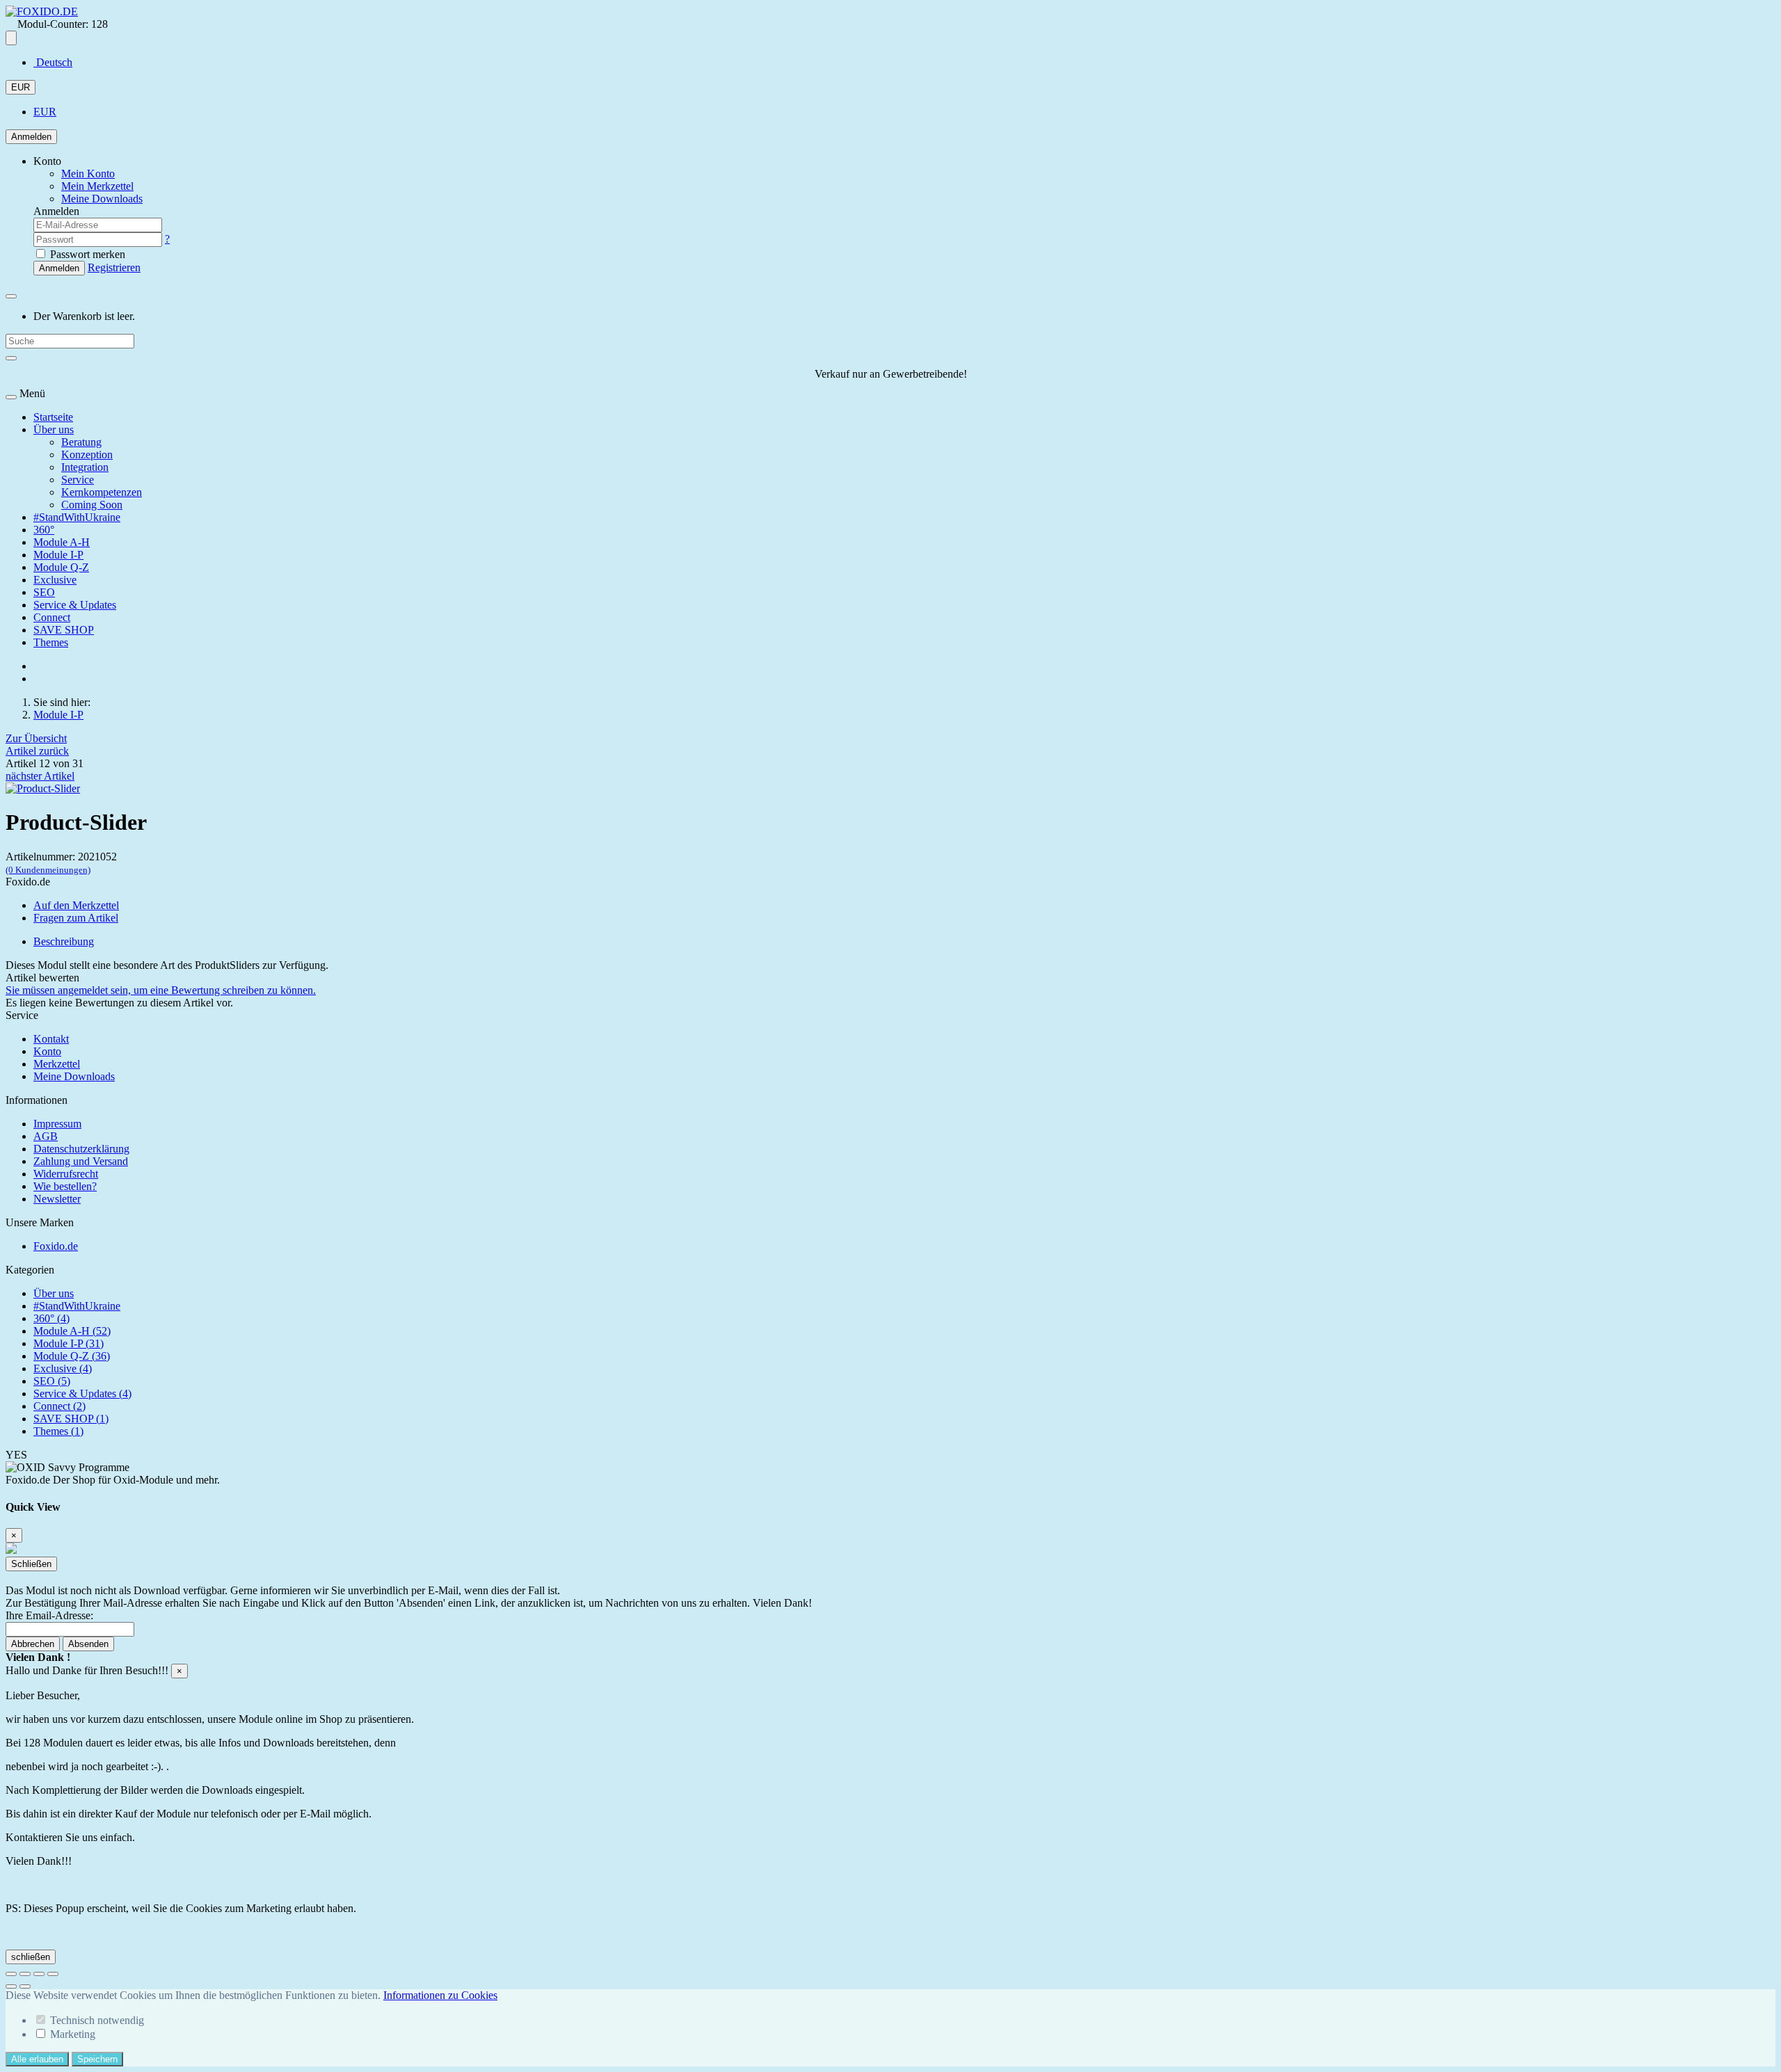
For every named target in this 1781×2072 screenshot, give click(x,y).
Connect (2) (59, 1406)
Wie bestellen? (65, 1186)
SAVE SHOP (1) (71, 1419)
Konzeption (87, 455)
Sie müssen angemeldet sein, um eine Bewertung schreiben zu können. (161, 990)
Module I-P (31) (69, 1343)
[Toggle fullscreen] (39, 1974)
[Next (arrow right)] (25, 1986)
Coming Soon (92, 505)
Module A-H (62, 542)
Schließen (31, 1564)
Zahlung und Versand (81, 1161)
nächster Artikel (40, 776)
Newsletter (57, 1199)
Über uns (54, 429)
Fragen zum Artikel (76, 918)
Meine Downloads (74, 1076)
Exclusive (55, 580)
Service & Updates (75, 605)
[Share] (25, 1974)
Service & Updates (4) (82, 1394)
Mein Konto (88, 174)
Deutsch (53, 62)
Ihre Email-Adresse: (49, 1615)
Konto (47, 1051)
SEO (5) (52, 1381)
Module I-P (58, 555)
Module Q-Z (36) (72, 1356)
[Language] (11, 38)
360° (44, 530)
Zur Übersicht (36, 738)
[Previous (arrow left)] (11, 1986)
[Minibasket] (11, 296)
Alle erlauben (37, 2059)
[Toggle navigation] (11, 397)
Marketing (73, 2034)
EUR (21, 87)
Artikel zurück (37, 751)
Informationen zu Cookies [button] (440, 1995)
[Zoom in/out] (53, 1974)
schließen (31, 1957)
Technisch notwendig (97, 2020)
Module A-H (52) (72, 1331)
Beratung (81, 442)
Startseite (53, 417)
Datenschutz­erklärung (81, 1149)
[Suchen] (11, 358)
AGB (46, 1136)
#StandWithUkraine (77, 517)
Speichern (97, 2059)
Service (78, 480)
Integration (85, 467)
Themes (51, 642)
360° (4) (51, 1318)
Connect (52, 617)
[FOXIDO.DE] (42, 11)
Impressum (57, 1124)
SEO (44, 592)
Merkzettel (57, 1064)
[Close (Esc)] (11, 1974)
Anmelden (31, 137)
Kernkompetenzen (102, 492)
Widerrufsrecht (66, 1174)
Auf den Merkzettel (76, 905)
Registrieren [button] (114, 267)
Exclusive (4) (63, 1368)
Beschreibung (64, 941)
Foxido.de (56, 1246)
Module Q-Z (61, 567)
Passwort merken (86, 254)
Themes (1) (58, 1431)
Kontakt (51, 1039)
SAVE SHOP (64, 630)
